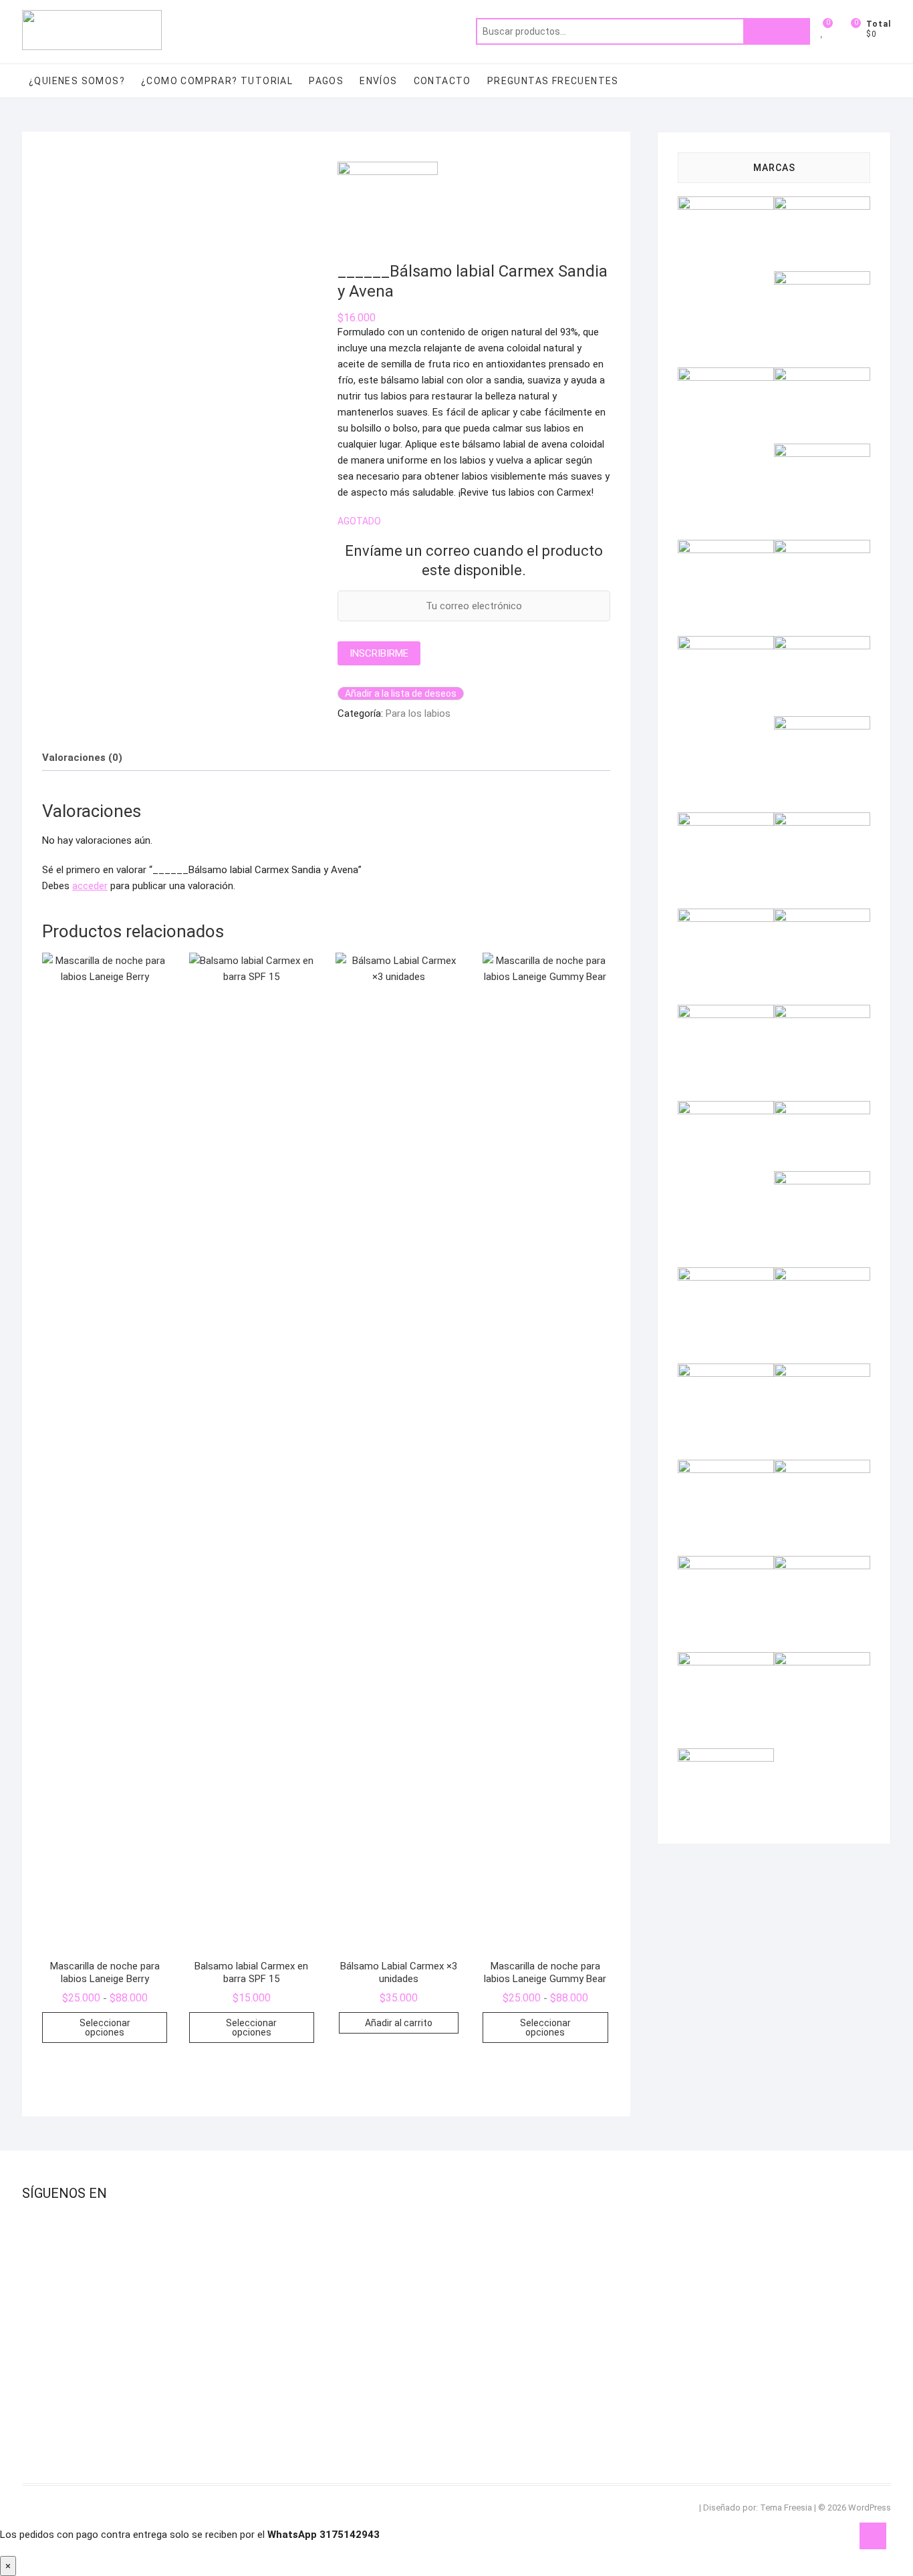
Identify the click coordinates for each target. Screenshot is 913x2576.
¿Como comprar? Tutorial (217, 81)
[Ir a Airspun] (726, 204)
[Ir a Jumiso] (726, 917)
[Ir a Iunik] (822, 820)
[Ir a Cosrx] (726, 548)
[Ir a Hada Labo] (822, 644)
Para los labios (418, 713)
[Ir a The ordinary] (822, 1564)
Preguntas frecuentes (553, 81)
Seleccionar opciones (105, 2028)
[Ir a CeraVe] (822, 452)
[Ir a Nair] (726, 1013)
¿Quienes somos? (77, 81)
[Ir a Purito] (726, 1275)
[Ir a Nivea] (822, 1109)
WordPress (870, 2508)
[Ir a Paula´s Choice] (822, 1179)
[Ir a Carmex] (822, 375)
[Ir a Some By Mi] (822, 1468)
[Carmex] (388, 170)
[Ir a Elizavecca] (822, 548)
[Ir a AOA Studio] (822, 204)
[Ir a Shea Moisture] (726, 1468)
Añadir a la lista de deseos (401, 693)
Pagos (326, 81)
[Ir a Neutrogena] (726, 1109)
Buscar (777, 31)
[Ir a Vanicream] (822, 1660)
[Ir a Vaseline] (726, 1756)
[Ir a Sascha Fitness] (822, 1372)
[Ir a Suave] (726, 1564)
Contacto (442, 81)
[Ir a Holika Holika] (726, 820)
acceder (90, 886)
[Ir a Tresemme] (726, 1660)
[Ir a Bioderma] (726, 375)
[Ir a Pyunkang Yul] (822, 1275)
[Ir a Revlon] (726, 1372)
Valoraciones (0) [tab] (82, 758)
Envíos (378, 81)
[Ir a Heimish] (822, 724)
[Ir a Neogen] (822, 1013)
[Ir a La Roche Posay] (822, 917)
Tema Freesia (786, 2508)
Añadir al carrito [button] (399, 2023)
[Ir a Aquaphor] (822, 279)
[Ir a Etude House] (726, 644)
